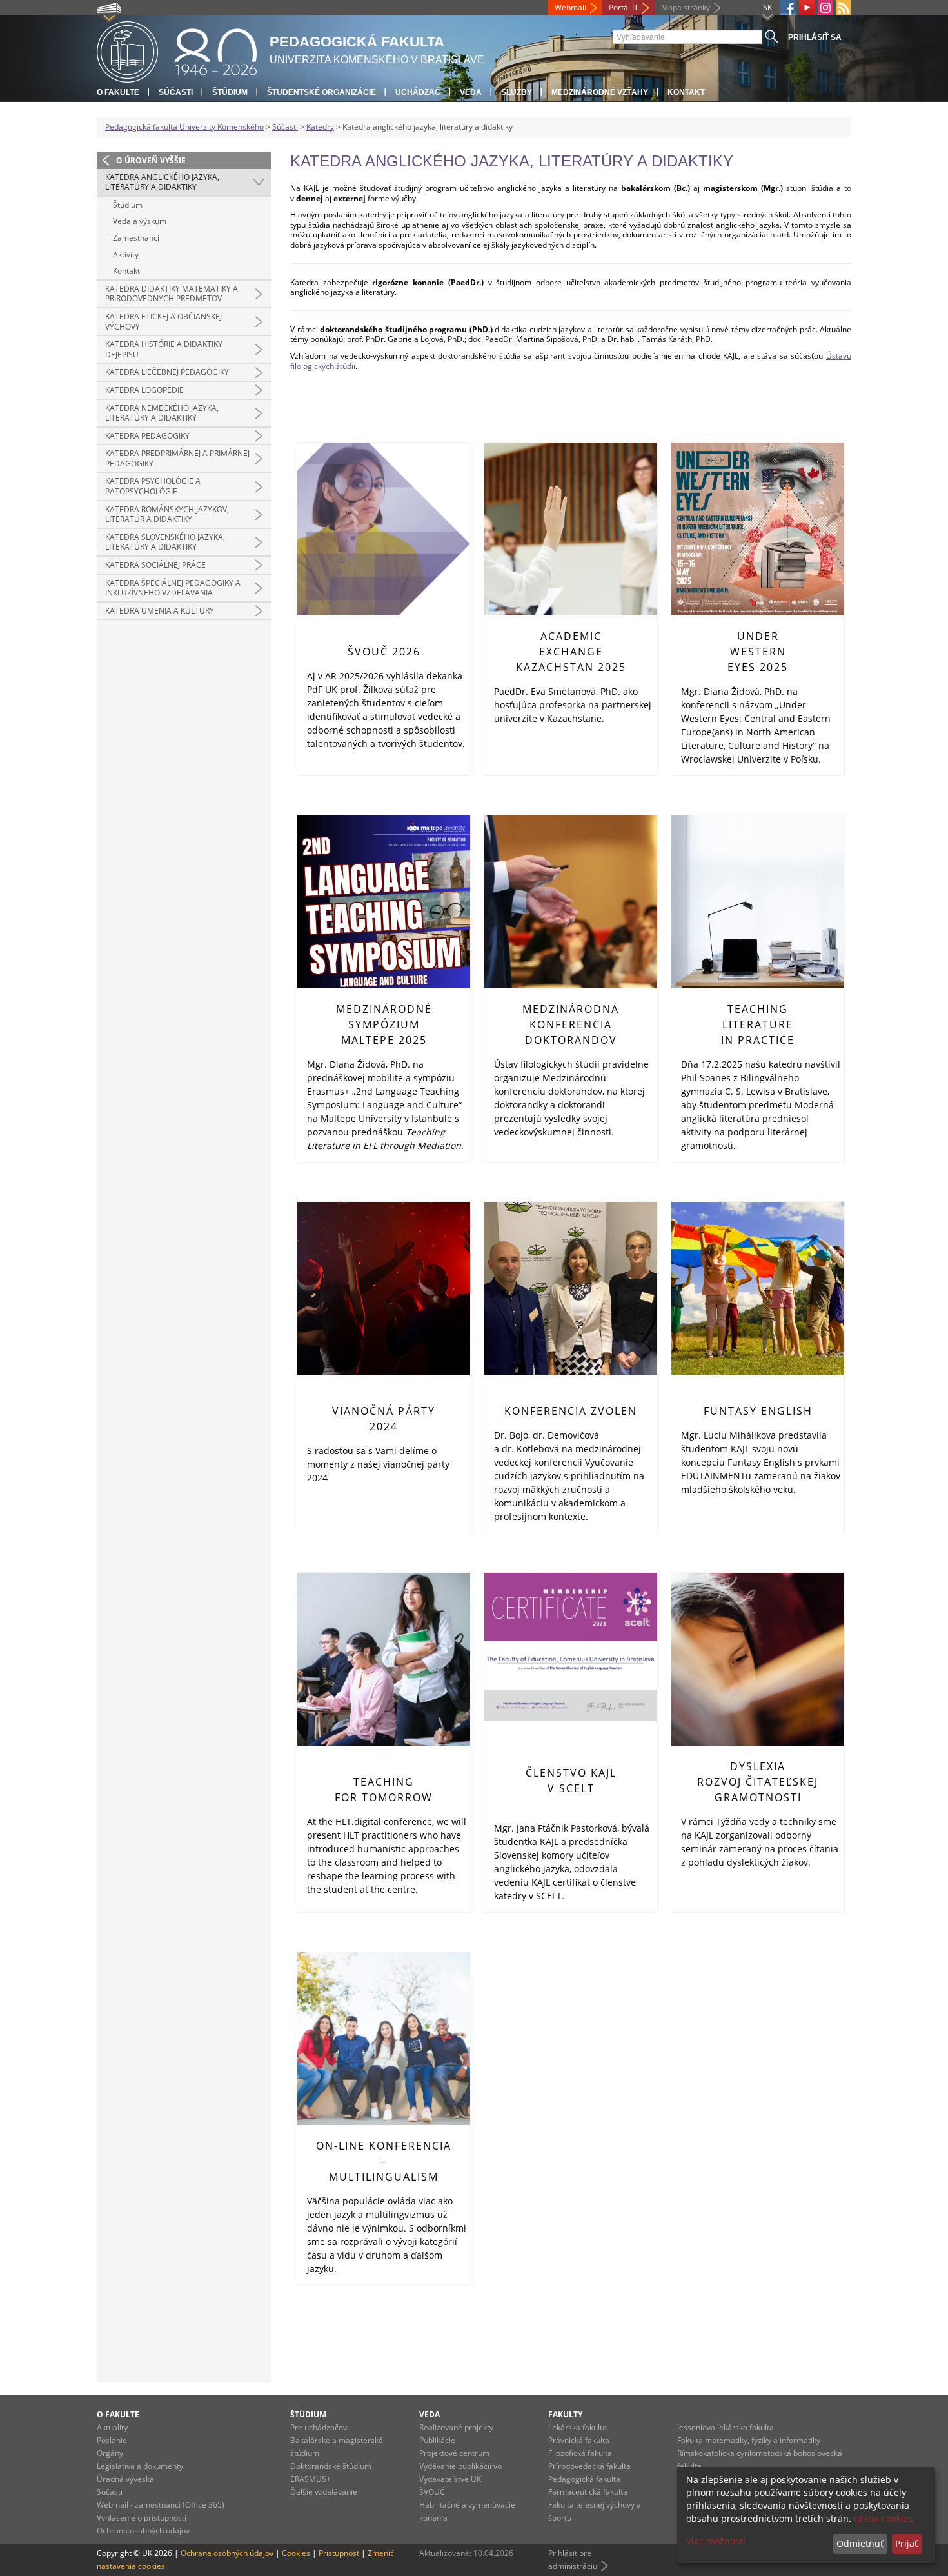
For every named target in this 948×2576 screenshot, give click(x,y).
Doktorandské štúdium (331, 2466)
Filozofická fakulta (580, 2453)
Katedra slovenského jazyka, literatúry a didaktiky (165, 542)
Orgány (110, 2453)
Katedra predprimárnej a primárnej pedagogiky (177, 458)
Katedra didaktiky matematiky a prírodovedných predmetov (172, 294)
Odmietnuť (860, 2543)
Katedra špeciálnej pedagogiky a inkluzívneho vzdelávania (173, 588)
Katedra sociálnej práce (155, 565)
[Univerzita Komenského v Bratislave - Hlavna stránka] (177, 50)
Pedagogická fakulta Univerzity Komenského (184, 127)
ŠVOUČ (432, 2492)
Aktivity (126, 255)
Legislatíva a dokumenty (140, 2466)
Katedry (320, 127)
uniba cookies (884, 2518)
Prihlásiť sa (815, 37)
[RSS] (844, 8)
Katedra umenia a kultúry (160, 611)
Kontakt (686, 92)
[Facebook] (788, 8)
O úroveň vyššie (151, 160)
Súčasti (176, 92)
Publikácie (437, 2440)
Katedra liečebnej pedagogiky (167, 372)
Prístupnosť (339, 2553)
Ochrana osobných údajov (143, 2531)
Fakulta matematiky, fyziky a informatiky (749, 2440)
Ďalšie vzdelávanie (324, 2492)
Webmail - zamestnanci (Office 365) (161, 2505)
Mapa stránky (686, 7)
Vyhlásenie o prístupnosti (142, 2518)
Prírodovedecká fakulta (589, 2466)
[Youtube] (807, 8)
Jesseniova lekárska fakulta (726, 2427)
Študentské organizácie (321, 92)
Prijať (906, 2543)
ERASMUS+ (311, 2479)
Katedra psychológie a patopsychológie (153, 486)
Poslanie (112, 2440)
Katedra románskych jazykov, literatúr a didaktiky (167, 514)
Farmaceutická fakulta (588, 2492)
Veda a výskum (140, 221)
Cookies (296, 2553)
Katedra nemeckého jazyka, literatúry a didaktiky (162, 413)
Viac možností (716, 2541)
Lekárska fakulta (578, 2427)
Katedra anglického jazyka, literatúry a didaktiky (162, 182)
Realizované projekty (456, 2427)
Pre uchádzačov (319, 2427)
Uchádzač (418, 92)
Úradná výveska (125, 2479)
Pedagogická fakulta (584, 2479)
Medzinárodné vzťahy (600, 92)
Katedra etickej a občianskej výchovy (163, 322)
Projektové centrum (454, 2453)
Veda (471, 92)
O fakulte (118, 92)
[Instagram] (825, 8)
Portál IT (624, 7)
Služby (517, 92)
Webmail (570, 7)
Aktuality (112, 2427)
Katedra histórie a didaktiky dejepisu (164, 349)
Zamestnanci (136, 238)
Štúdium (230, 92)
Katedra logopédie (144, 390)
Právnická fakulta (579, 2440)
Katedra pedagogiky (147, 436)
